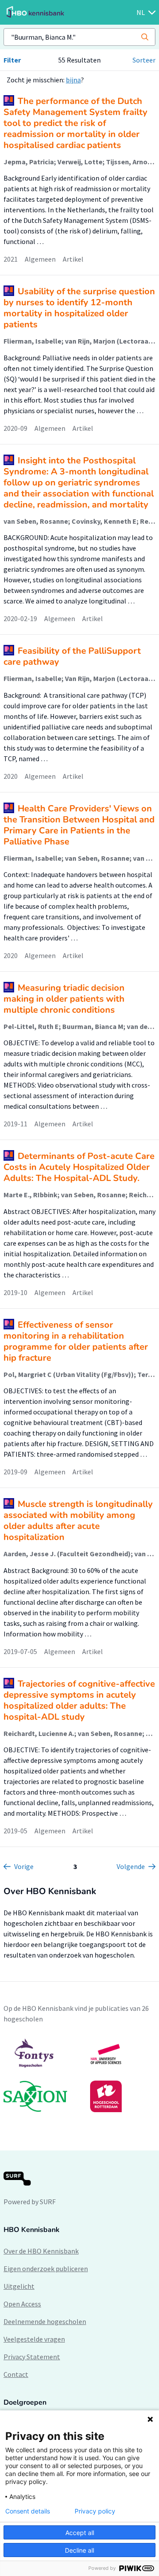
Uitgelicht (19, 2286)
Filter (12, 60)
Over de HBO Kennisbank (41, 2251)
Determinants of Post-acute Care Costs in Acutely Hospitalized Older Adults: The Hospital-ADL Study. (79, 1167)
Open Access (22, 2304)
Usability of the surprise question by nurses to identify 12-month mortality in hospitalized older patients (79, 308)
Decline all (79, 2550)
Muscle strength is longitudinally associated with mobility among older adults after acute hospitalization (78, 1521)
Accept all (80, 2533)
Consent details (28, 2511)
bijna (73, 80)
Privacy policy (95, 2511)
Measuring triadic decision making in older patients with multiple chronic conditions (64, 999)
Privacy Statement (32, 2357)
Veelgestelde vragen (34, 2339)
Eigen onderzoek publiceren (46, 2269)
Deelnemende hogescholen (45, 2321)
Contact (16, 2374)
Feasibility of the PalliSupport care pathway (72, 656)
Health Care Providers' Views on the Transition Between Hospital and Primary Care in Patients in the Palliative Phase (79, 825)
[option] (79, 2075)
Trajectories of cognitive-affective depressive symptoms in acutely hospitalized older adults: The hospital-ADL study (79, 1700)
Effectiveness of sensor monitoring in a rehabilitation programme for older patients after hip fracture (76, 1341)
